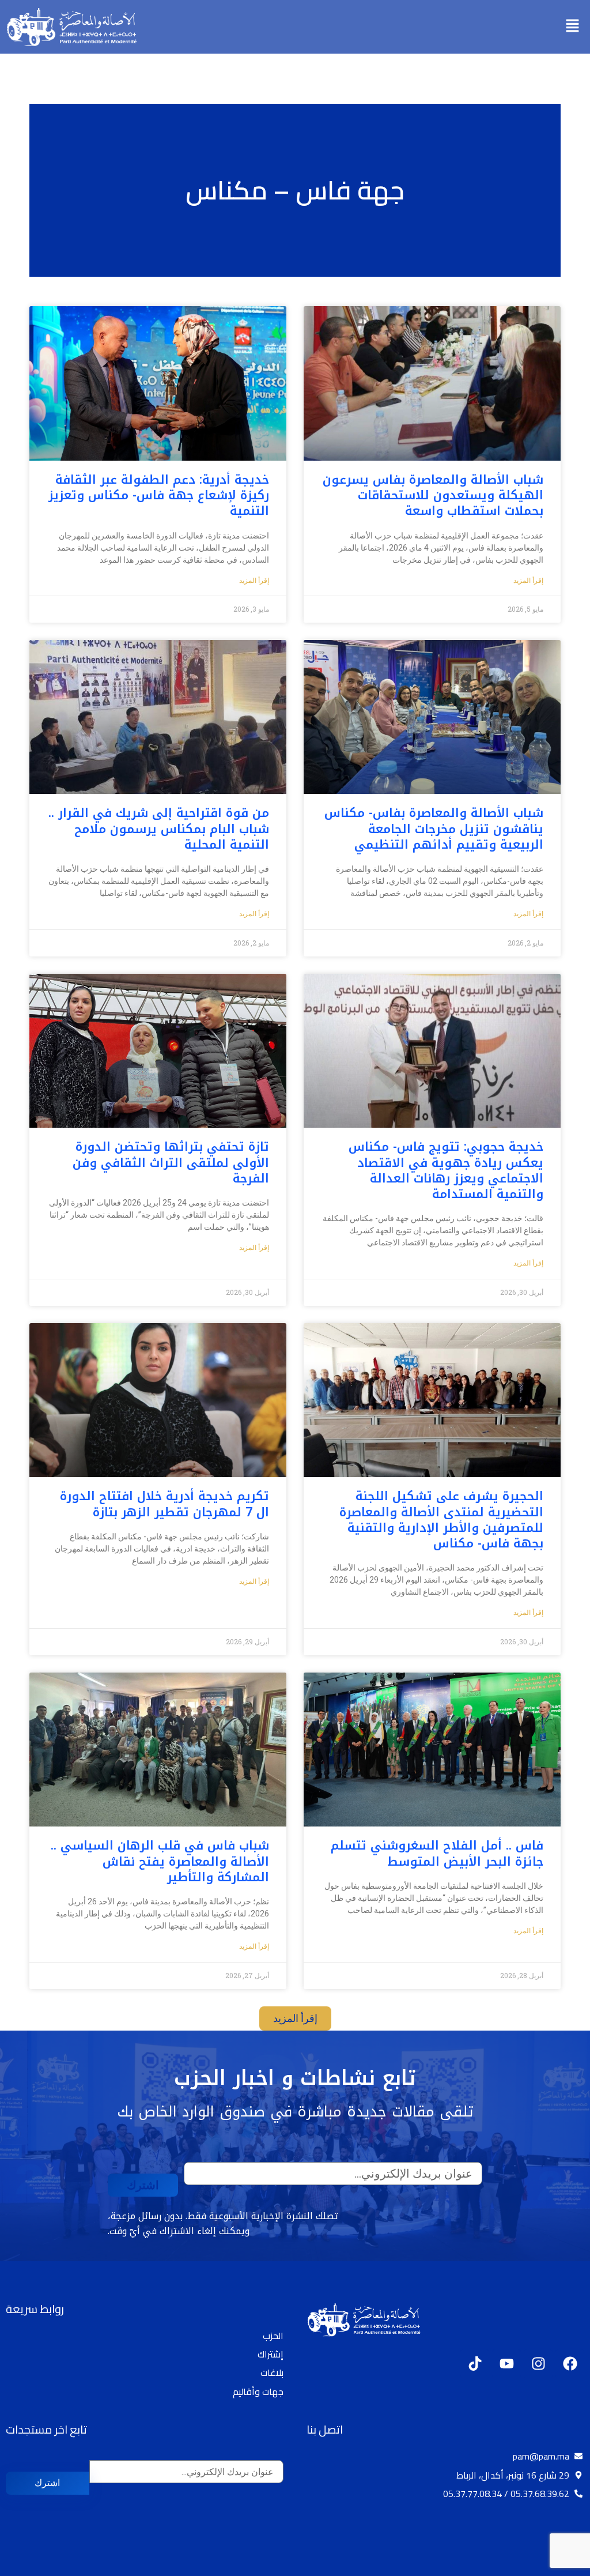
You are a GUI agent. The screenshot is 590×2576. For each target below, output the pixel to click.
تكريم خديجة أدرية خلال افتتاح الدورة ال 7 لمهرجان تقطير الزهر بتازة (164, 1504)
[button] (573, 27)
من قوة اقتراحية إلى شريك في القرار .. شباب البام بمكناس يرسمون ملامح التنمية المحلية (159, 829)
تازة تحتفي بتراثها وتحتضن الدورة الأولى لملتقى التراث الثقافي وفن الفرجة (171, 1163)
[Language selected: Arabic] (555, 2565)
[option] (561, 2566)
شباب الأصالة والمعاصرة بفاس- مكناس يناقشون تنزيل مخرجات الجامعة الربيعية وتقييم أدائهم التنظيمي (434, 829)
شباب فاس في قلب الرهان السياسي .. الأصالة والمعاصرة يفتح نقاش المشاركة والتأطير (160, 1861)
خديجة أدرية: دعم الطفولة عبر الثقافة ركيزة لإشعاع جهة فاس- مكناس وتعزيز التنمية (159, 496)
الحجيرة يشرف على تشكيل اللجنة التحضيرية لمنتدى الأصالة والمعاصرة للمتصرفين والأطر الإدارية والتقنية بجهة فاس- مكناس (441, 1520)
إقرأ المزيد (528, 581)
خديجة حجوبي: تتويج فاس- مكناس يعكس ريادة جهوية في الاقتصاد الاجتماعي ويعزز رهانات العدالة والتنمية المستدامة (446, 1170)
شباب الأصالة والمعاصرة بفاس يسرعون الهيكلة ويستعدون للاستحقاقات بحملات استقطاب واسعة (433, 496)
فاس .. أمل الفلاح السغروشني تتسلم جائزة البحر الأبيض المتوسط (437, 1853)
